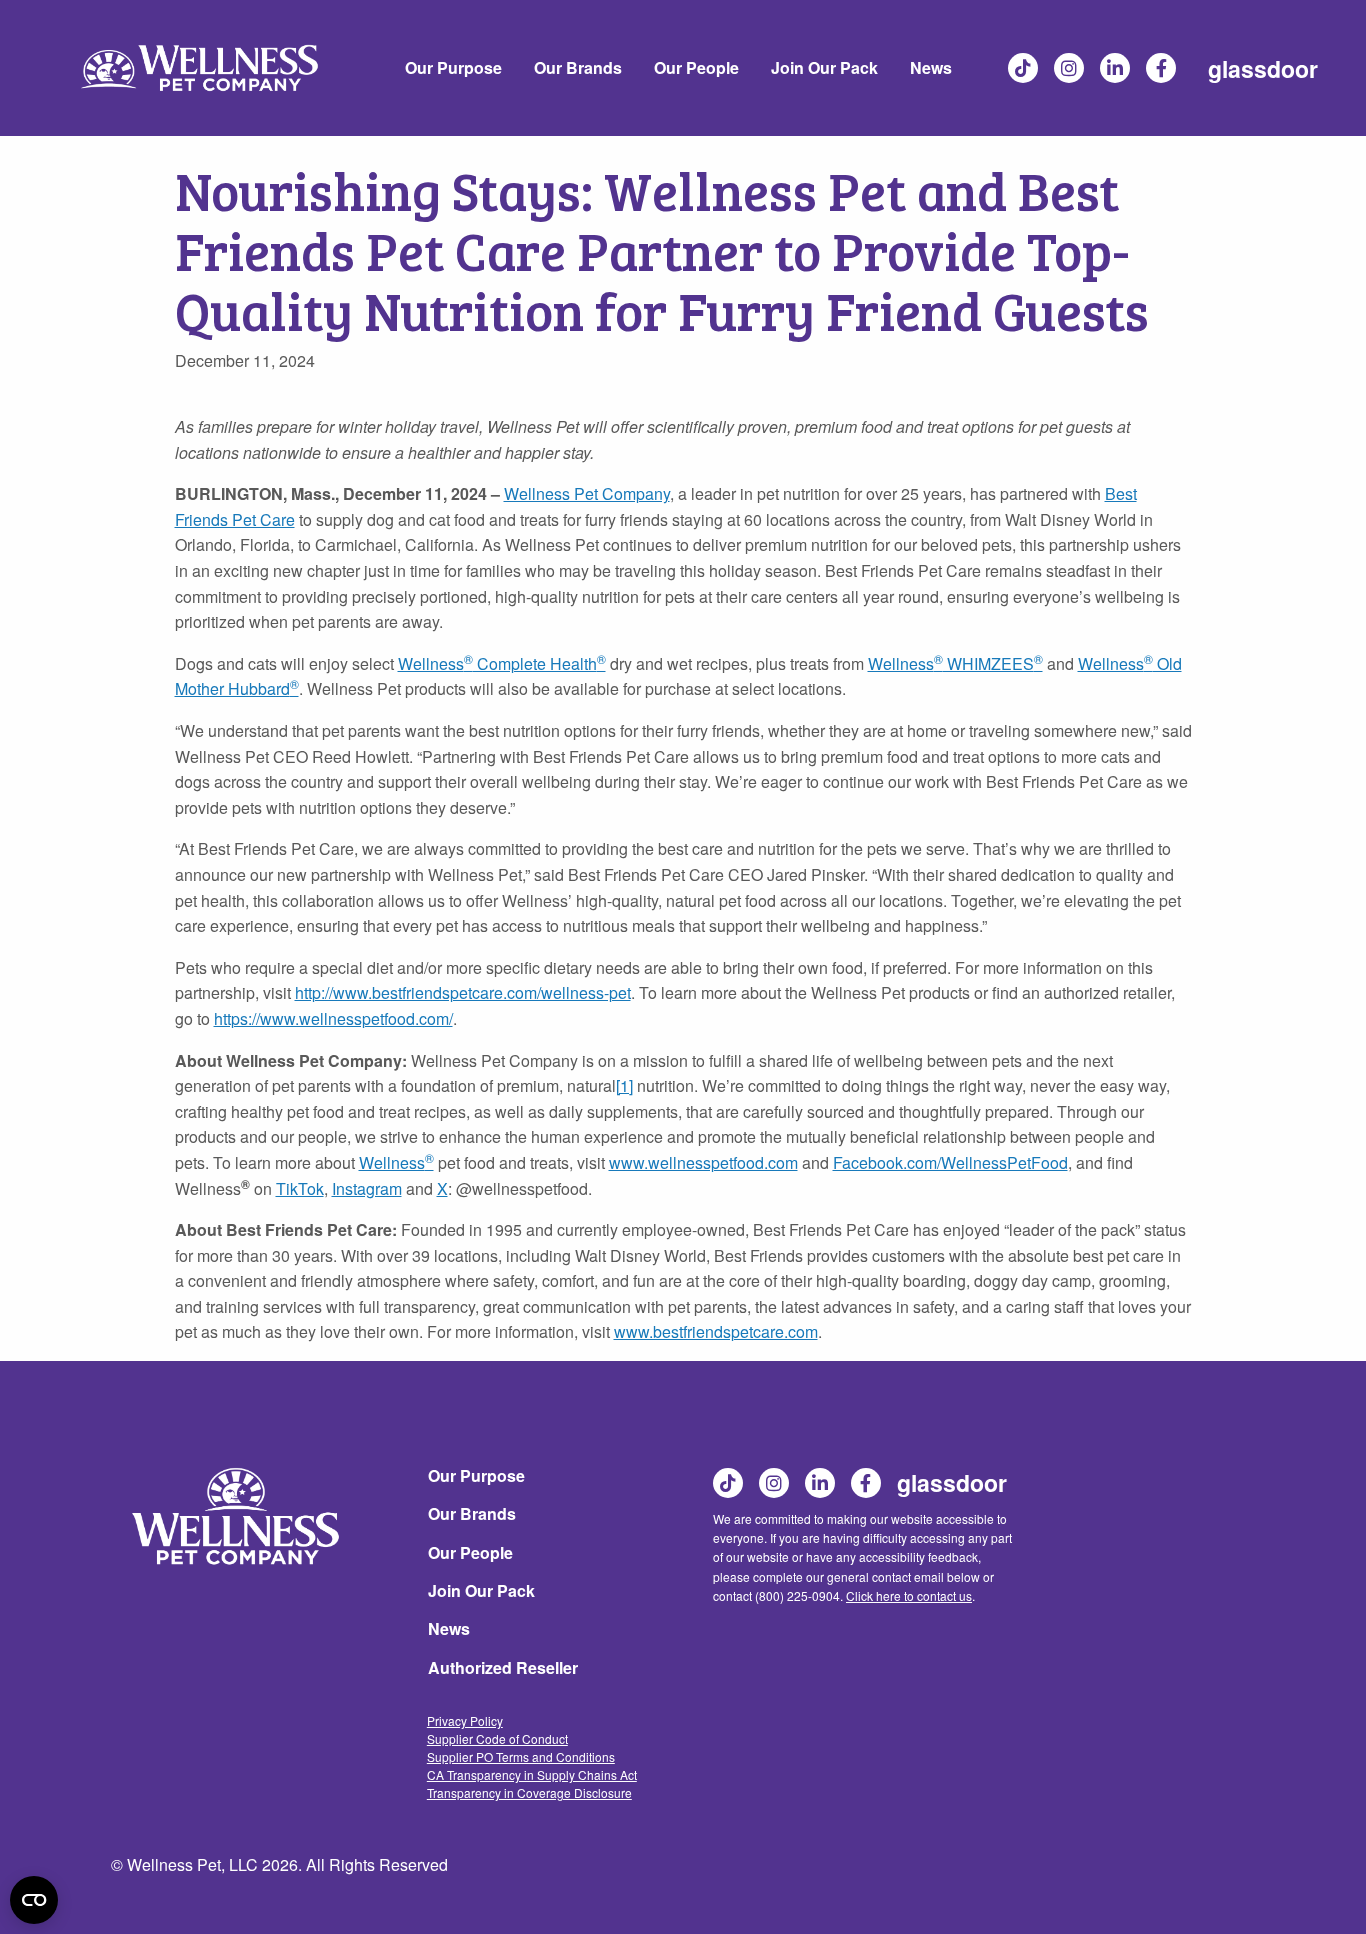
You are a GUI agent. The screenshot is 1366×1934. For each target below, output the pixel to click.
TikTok (1024, 68)
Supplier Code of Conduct (497, 1738)
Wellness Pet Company (587, 493)
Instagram (1070, 68)
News (449, 1628)
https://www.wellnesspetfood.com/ (333, 1018)
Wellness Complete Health (502, 663)
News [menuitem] (931, 67)
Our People (470, 1552)
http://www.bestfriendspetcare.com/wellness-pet (463, 992)
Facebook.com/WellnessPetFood (950, 1162)
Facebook (1162, 68)
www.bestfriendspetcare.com (716, 1331)
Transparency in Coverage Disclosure (529, 1792)
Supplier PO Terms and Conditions (521, 1756)
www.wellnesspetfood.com (703, 1162)
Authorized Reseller (503, 1667)
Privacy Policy (465, 1720)
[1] (624, 1085)
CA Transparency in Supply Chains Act (532, 1774)
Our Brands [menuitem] (578, 67)
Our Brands (472, 1513)
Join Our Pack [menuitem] (824, 67)
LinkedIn (1116, 68)
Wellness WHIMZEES (955, 663)
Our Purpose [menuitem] (453, 67)
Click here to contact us (909, 1595)
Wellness (392, 1162)
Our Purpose (476, 1475)
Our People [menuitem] (696, 67)
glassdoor (1263, 68)
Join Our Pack (481, 1590)
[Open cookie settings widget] (34, 1900)
